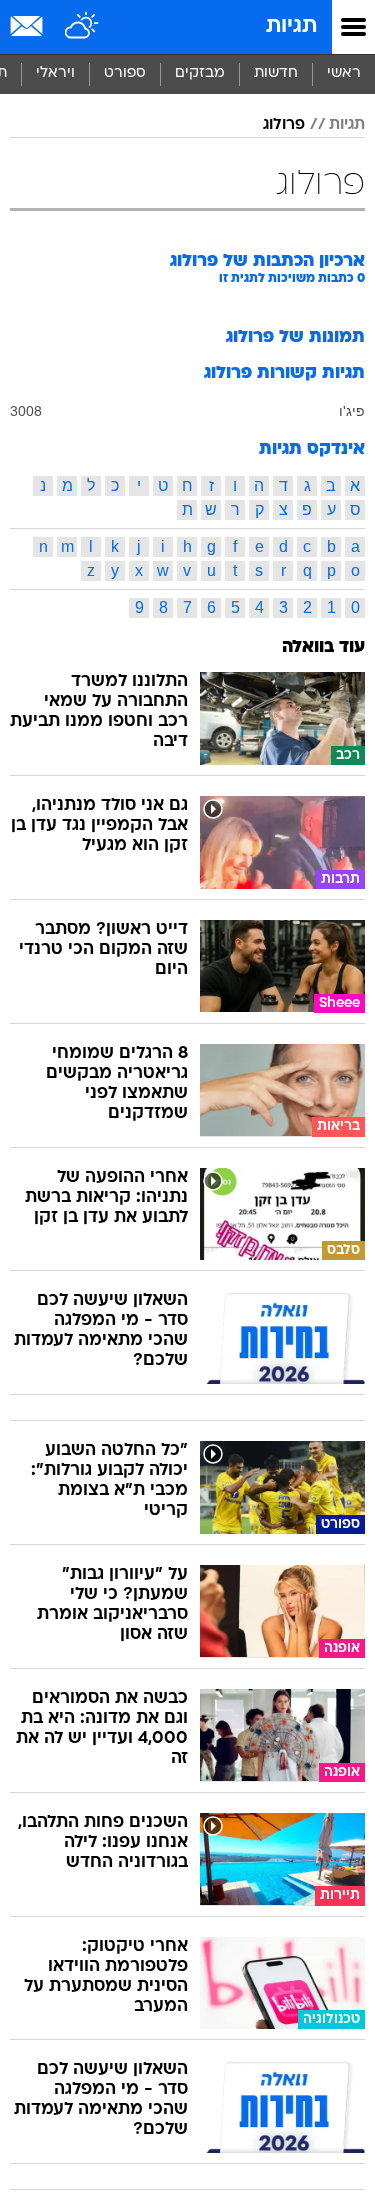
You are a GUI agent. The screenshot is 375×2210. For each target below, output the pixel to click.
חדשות (276, 73)
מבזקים (200, 73)
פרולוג (284, 125)
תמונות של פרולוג (295, 337)
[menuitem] (275, 74)
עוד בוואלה (323, 647)
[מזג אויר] (82, 27)
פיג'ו (352, 411)
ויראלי (55, 73)
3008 (26, 411)
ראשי (344, 73)
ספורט (125, 73)
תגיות (291, 26)
